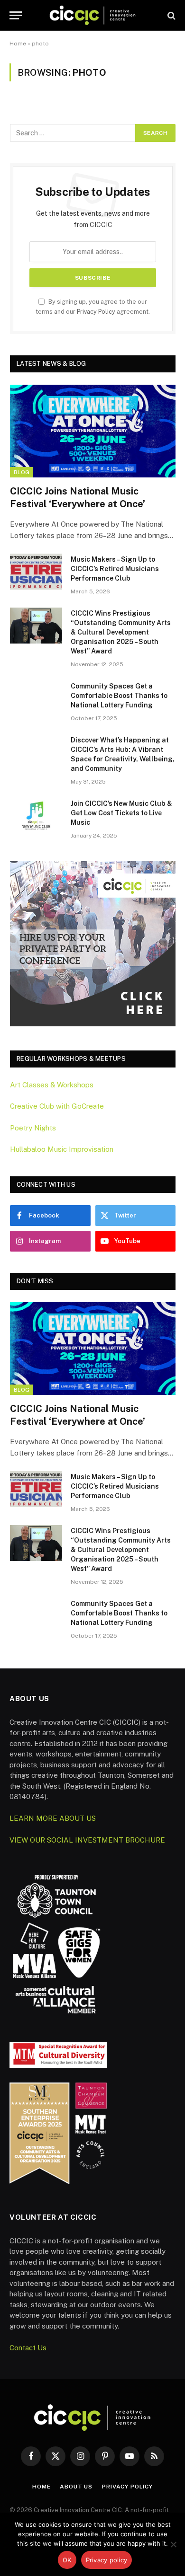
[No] (173, 2544)
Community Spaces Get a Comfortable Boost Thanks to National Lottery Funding (119, 696)
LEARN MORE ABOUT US (53, 1818)
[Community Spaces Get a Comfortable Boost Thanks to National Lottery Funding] (36, 698)
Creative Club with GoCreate (57, 1106)
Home (18, 44)
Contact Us (28, 2348)
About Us (76, 2487)
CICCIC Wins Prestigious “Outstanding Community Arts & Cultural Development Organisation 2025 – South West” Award (121, 632)
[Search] (171, 15)
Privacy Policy (96, 312)
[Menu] (16, 15)
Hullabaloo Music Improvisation (62, 1149)
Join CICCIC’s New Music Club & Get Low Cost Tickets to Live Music (121, 813)
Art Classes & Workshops (52, 1085)
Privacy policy (107, 2560)
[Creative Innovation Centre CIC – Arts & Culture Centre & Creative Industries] (92, 15)
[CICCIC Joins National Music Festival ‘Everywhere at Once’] (93, 431)
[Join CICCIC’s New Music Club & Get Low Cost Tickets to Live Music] (36, 816)
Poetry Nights (33, 1128)
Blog (22, 472)
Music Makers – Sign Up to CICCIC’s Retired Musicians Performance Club (115, 569)
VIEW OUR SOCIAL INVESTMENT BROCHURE (87, 1840)
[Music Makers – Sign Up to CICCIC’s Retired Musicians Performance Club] (36, 572)
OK (67, 2560)
